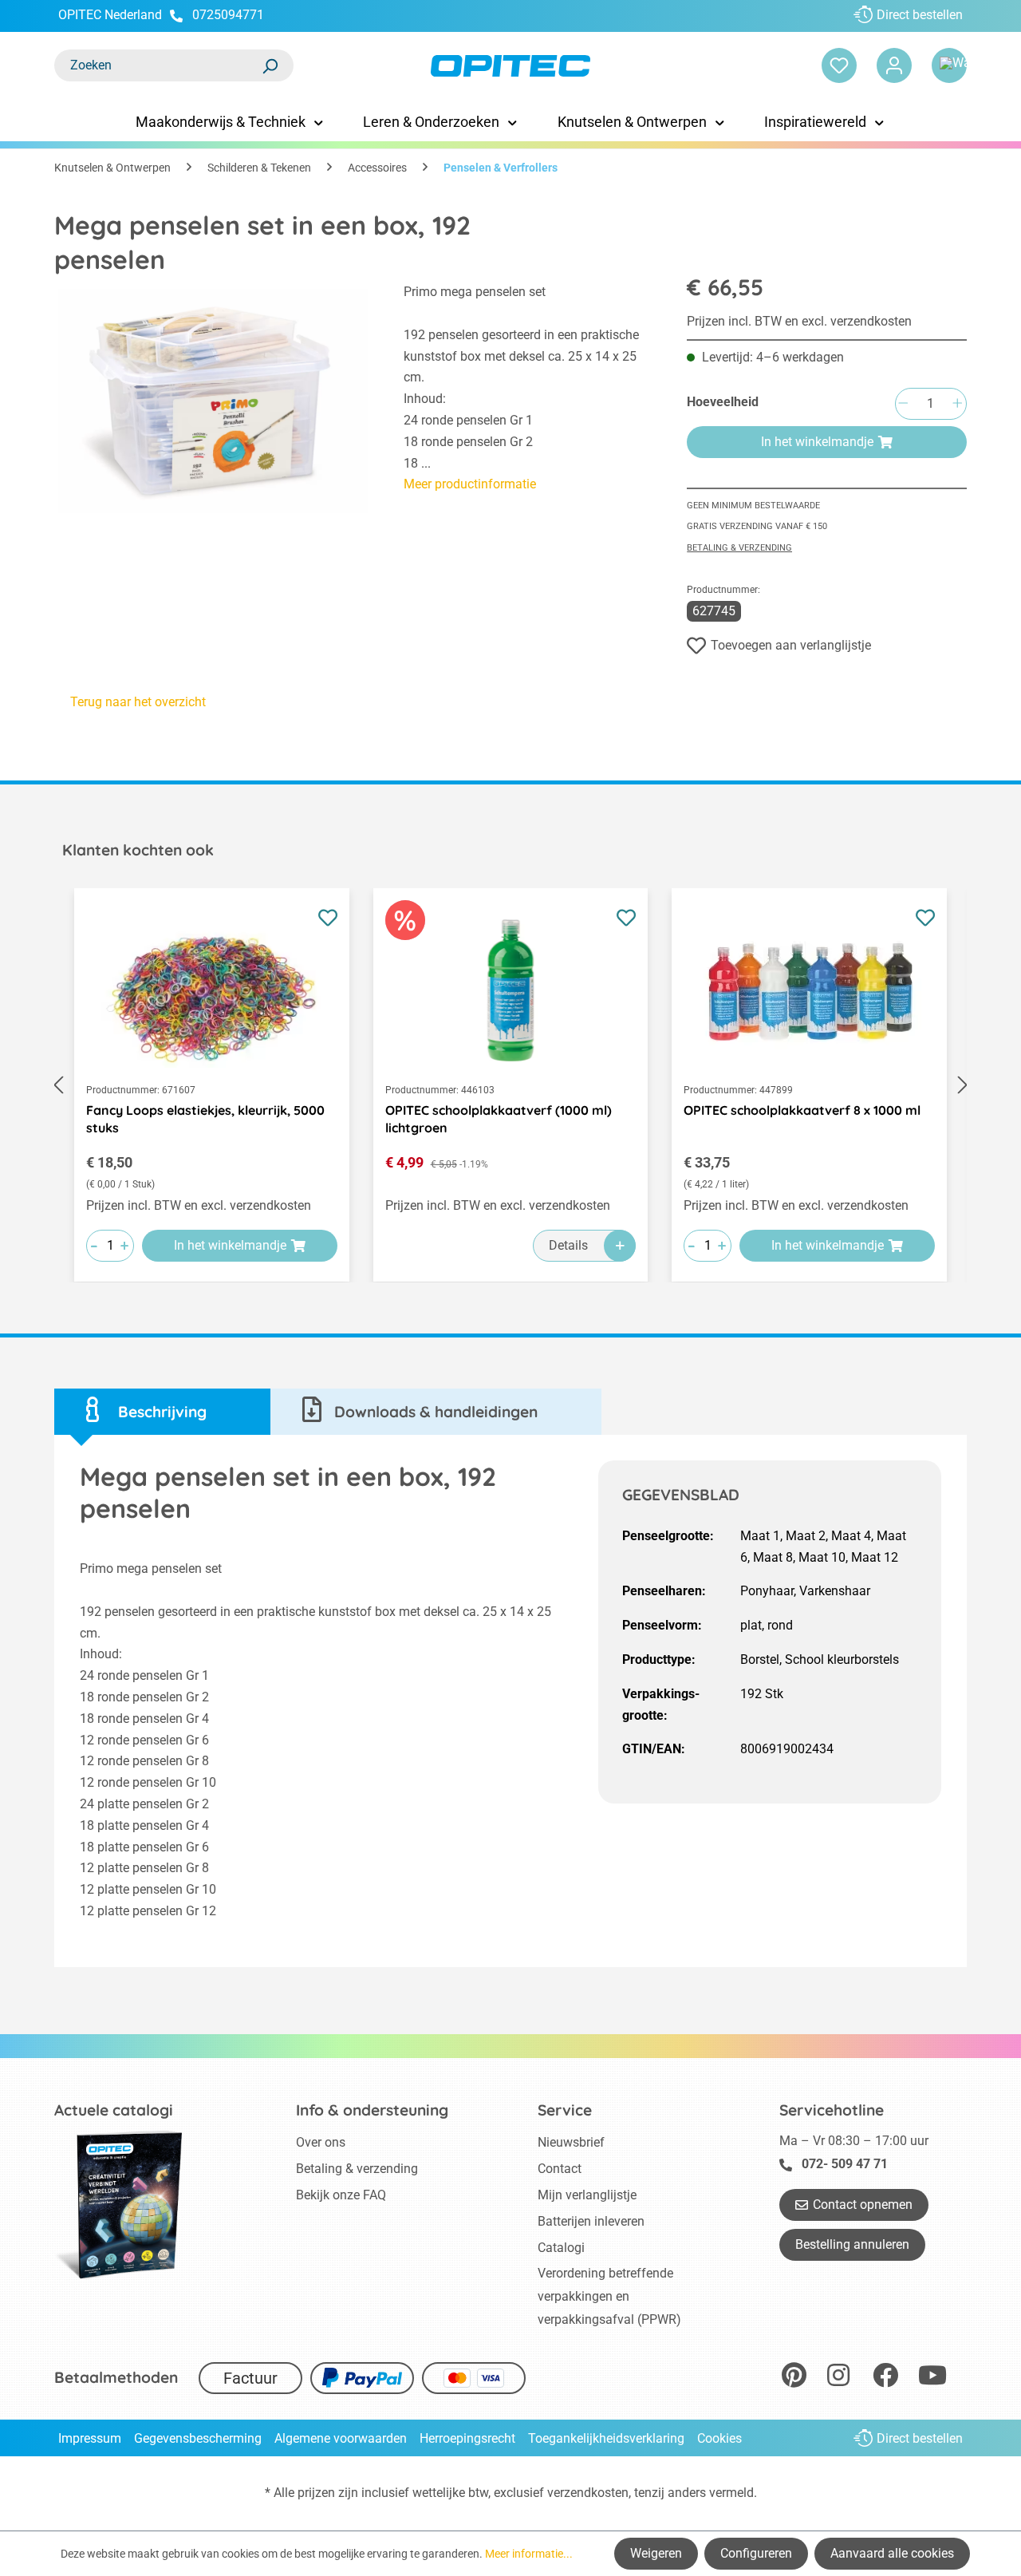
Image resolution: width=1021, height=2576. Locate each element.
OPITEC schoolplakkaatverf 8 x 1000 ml (802, 1110)
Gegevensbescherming (198, 2438)
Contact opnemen (863, 2205)
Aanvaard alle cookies (892, 2553)
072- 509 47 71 (845, 2164)
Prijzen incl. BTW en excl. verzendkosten (799, 321)
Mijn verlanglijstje (587, 2195)
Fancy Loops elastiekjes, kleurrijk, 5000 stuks (205, 1119)
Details (568, 1245)
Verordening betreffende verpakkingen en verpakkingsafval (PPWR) (609, 2296)
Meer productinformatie (470, 484)
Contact (560, 2169)
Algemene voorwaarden (341, 2438)
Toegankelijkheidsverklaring (606, 2438)
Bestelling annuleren (852, 2244)
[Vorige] (58, 1086)
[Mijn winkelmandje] (949, 65)
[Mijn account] (894, 65)
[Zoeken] (270, 65)
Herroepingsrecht (467, 2438)
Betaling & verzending (739, 548)
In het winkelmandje (817, 442)
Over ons (321, 2142)
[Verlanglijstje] (839, 65)
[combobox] (158, 65)
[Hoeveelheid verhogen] (957, 404)
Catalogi (561, 2248)
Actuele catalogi (114, 2110)
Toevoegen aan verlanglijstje (791, 645)
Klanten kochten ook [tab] (138, 850)
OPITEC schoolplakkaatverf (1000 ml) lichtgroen (499, 1119)
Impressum (90, 2438)
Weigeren (656, 2553)
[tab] (162, 1412)
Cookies (719, 2438)
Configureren (756, 2553)
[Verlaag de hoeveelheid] (903, 404)
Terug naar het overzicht (138, 702)
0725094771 (228, 15)
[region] (213, 401)
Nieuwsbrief (571, 2142)
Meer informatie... (529, 2554)
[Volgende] (963, 1086)
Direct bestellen (920, 15)
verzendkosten (588, 2493)
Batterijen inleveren (591, 2221)
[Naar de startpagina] (510, 66)
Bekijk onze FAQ (341, 2195)
